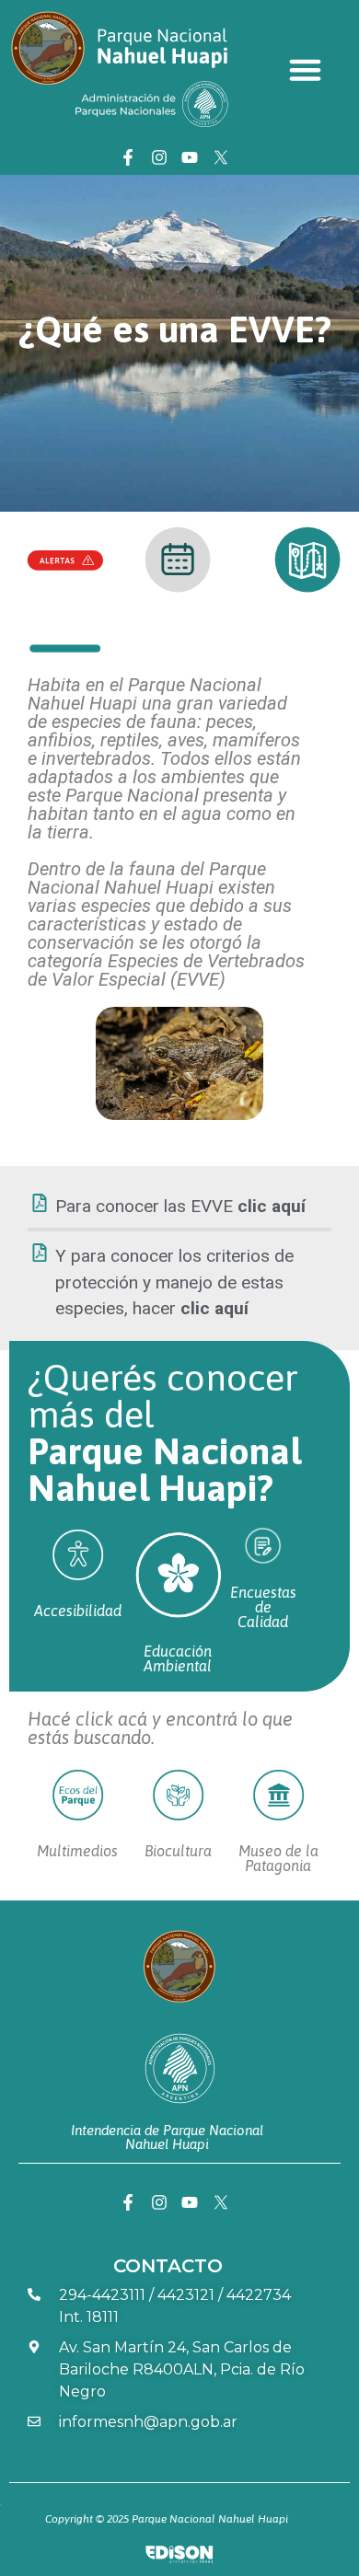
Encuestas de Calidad (263, 1607)
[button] (306, 70)
